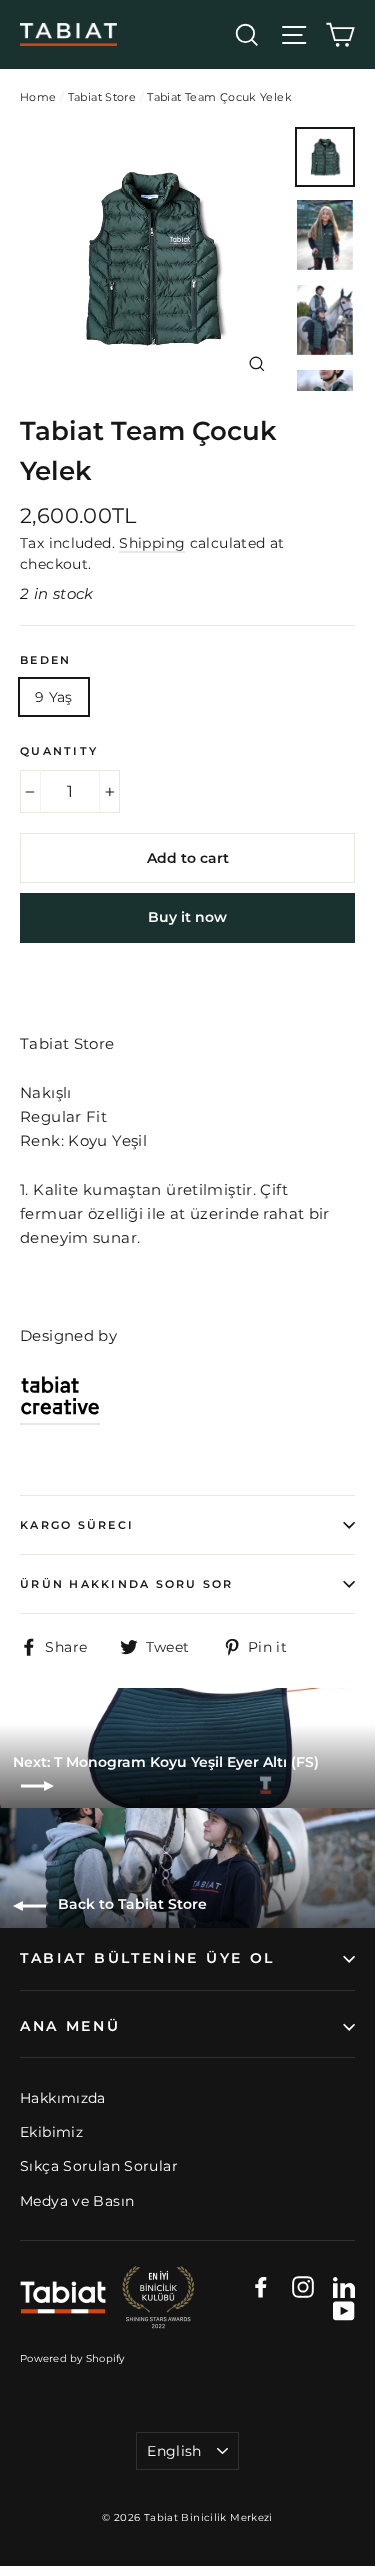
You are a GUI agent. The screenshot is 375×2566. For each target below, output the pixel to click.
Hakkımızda (63, 2098)
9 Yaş (54, 697)
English (174, 2451)
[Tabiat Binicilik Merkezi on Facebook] (261, 2286)
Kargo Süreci (77, 1525)
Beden (45, 660)
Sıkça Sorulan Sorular (99, 2166)
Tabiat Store (102, 97)
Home (38, 97)
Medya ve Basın (77, 2201)
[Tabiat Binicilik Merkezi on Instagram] (303, 2286)
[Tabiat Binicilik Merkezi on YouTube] (344, 2310)
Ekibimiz (51, 2132)
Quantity (59, 751)
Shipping (152, 543)
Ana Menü (70, 2026)
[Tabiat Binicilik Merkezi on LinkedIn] (344, 2286)
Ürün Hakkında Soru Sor (127, 1584)
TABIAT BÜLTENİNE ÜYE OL (147, 1958)
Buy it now (187, 917)
